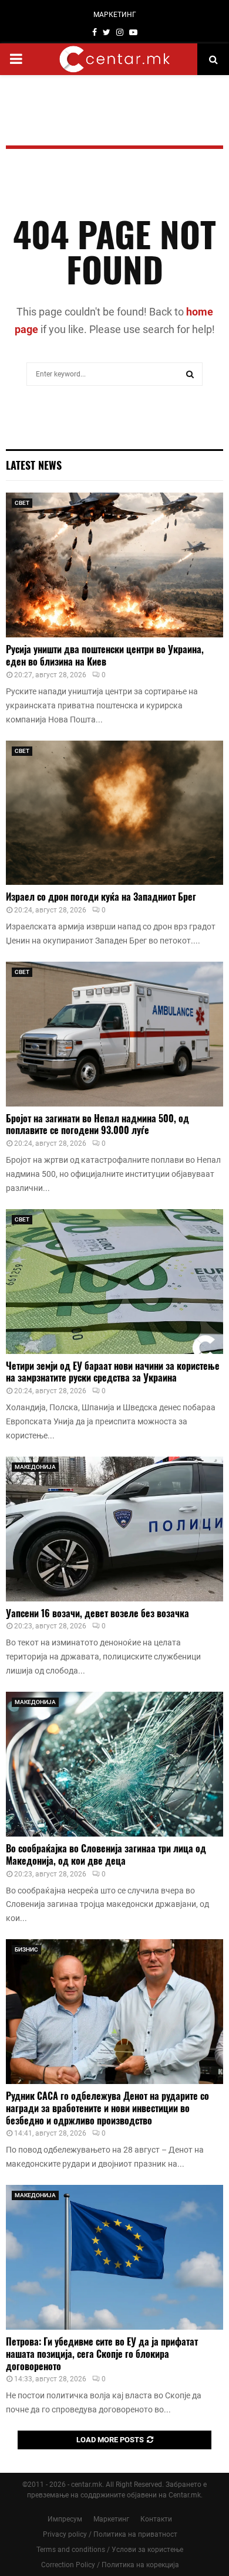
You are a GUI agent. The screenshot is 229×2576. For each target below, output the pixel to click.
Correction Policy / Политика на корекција (110, 2565)
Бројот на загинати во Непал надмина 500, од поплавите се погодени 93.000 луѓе (97, 1124)
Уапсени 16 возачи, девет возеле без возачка (97, 1613)
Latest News (34, 465)
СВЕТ (22, 503)
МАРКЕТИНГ (115, 15)
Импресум (65, 2519)
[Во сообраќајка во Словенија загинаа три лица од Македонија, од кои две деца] (114, 1764)
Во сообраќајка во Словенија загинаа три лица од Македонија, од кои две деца (106, 1854)
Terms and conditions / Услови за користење (110, 2550)
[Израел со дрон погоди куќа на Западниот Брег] (114, 813)
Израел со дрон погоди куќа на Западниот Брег (101, 897)
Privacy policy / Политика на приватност (110, 2534)
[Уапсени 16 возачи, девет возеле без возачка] (114, 1529)
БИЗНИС (26, 1949)
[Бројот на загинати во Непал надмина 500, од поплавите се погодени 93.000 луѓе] (114, 1034)
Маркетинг (111, 2519)
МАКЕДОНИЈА (35, 1467)
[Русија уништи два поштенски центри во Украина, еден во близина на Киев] (114, 565)
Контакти (156, 2519)
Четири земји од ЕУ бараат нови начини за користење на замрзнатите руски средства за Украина (113, 1372)
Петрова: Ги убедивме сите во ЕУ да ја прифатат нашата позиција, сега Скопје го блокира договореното (102, 2354)
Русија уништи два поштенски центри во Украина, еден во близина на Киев (105, 655)
